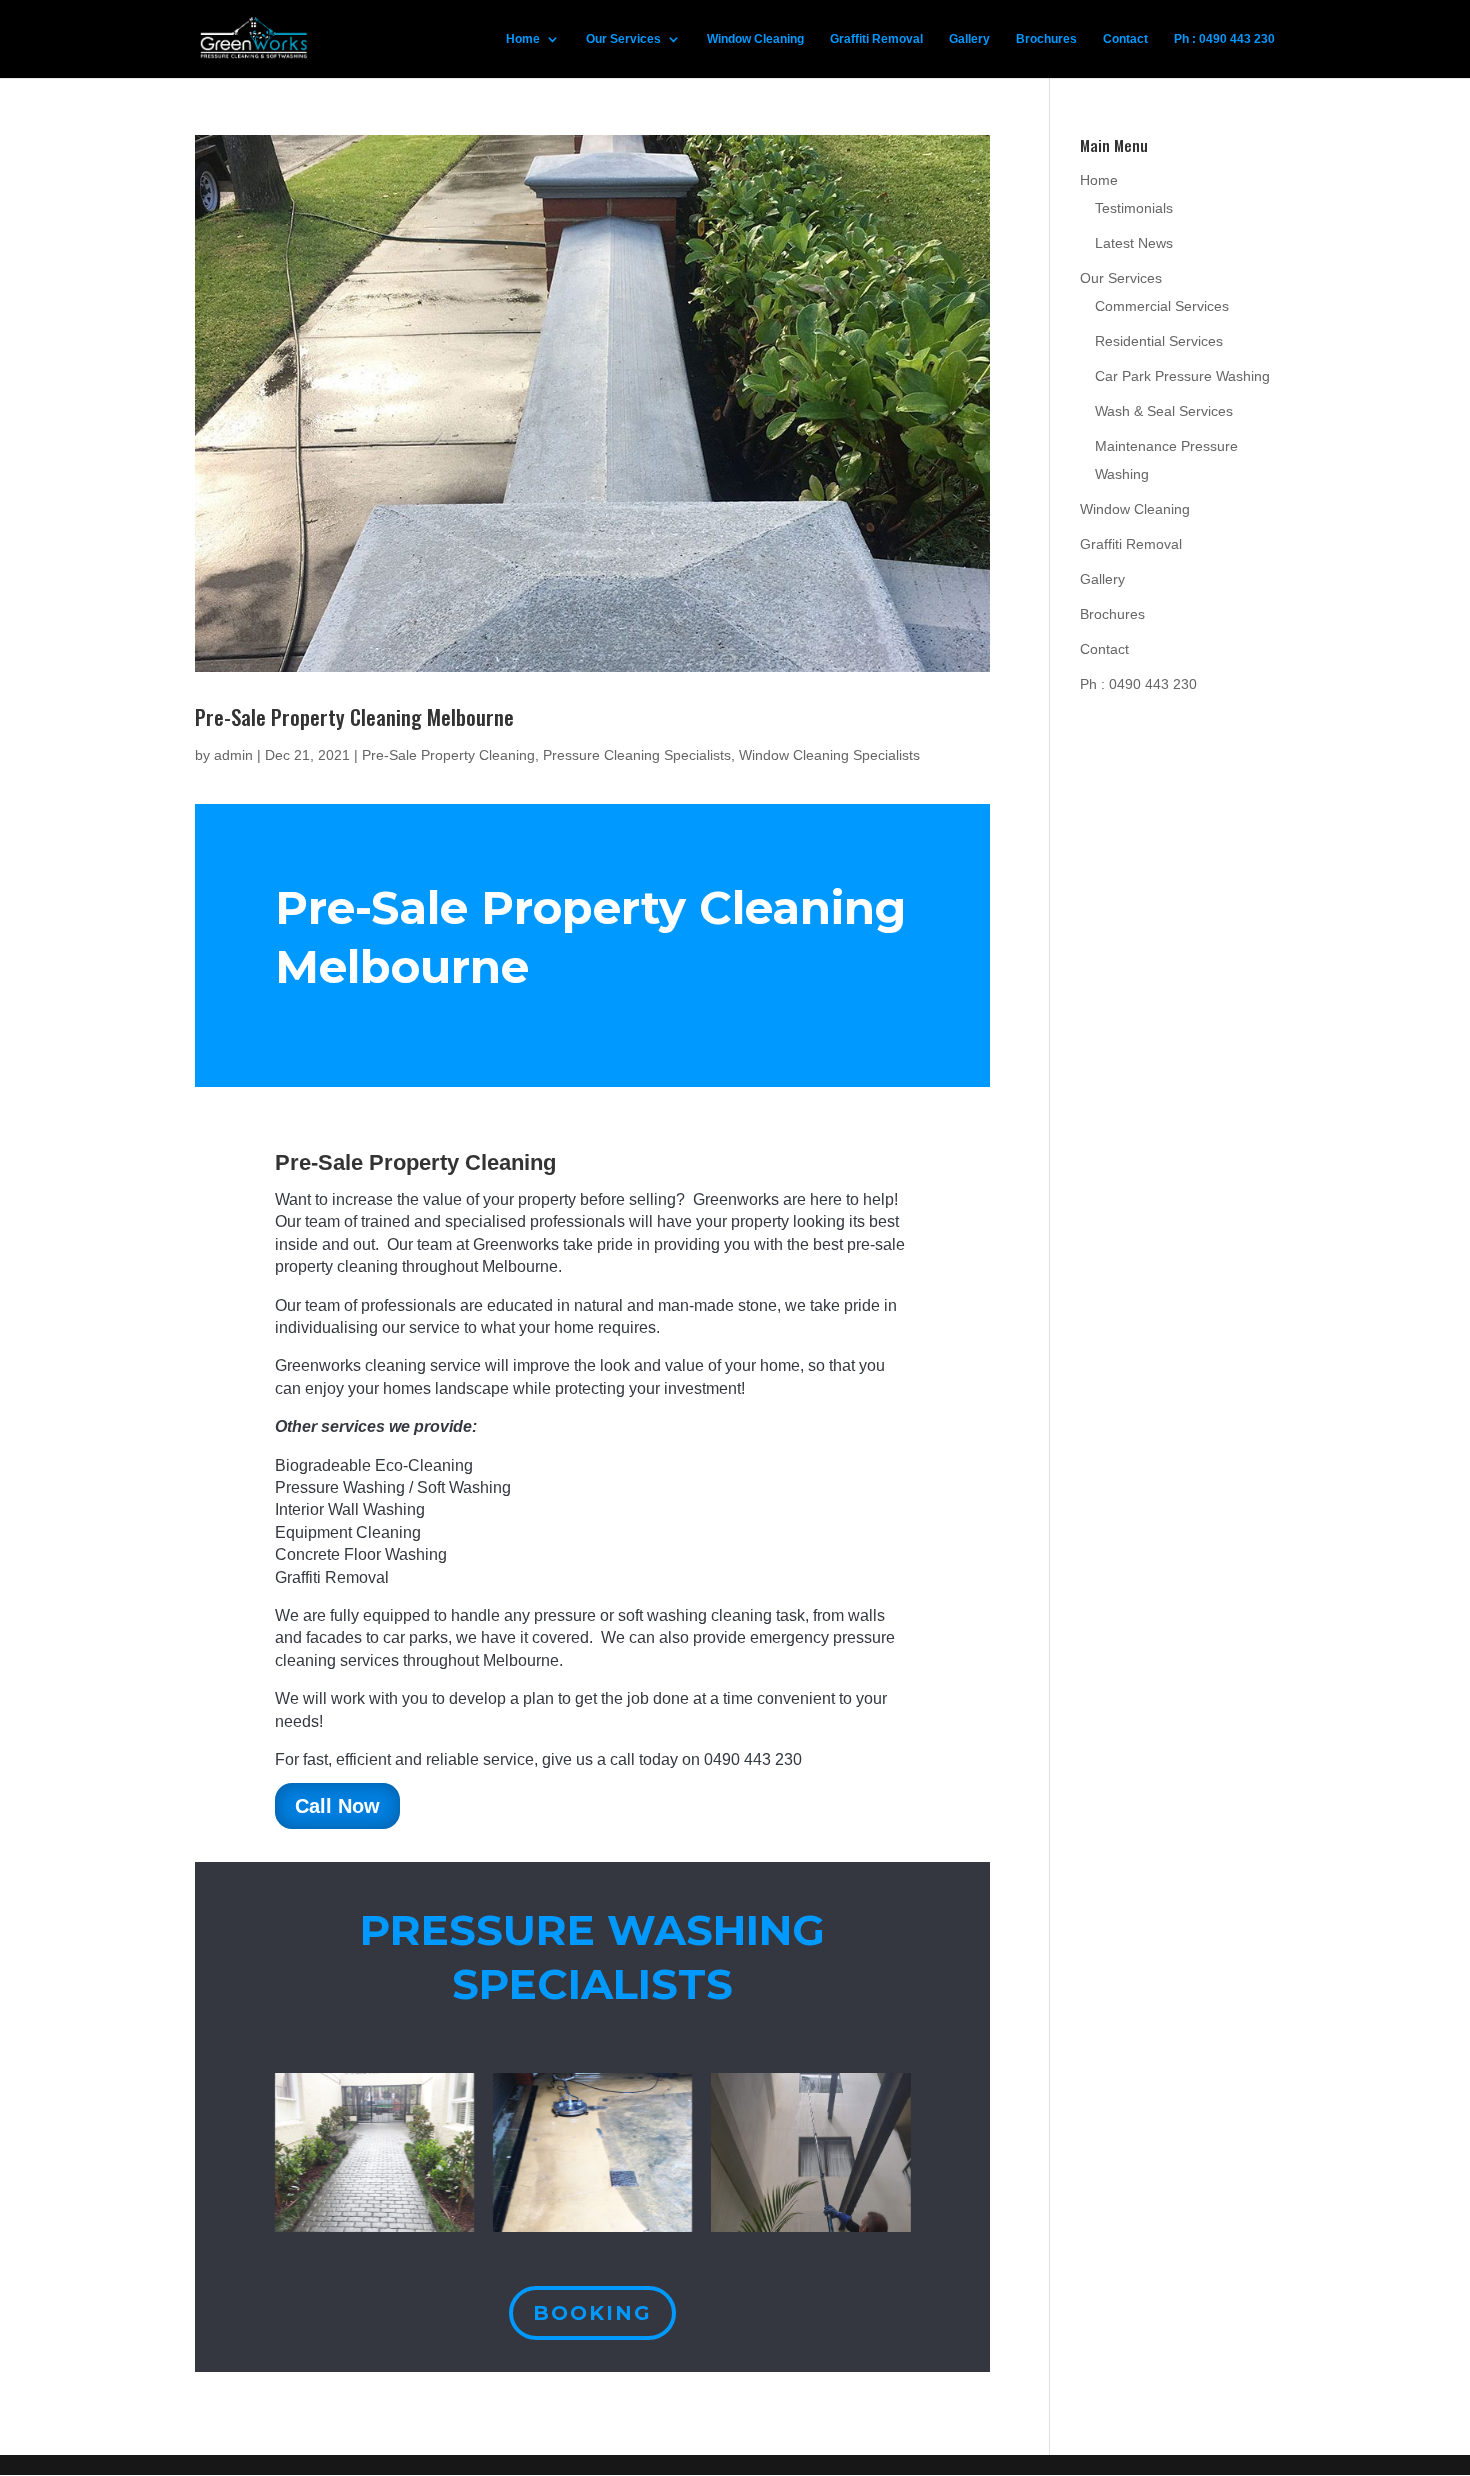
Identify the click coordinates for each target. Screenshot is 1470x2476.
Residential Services (1159, 341)
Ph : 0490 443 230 (1224, 39)
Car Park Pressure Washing (1182, 376)
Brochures (1046, 39)
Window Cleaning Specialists (829, 755)
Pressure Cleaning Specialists (637, 755)
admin (233, 755)
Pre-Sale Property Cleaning (448, 755)
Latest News (1134, 243)
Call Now (337, 1806)
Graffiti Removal (876, 39)
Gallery (969, 39)
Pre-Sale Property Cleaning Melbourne (354, 716)
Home (523, 39)
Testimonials (1134, 208)
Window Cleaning (755, 39)
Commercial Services (1162, 306)
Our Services (623, 39)
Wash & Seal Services (1164, 411)
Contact (1125, 39)
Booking (592, 2313)
